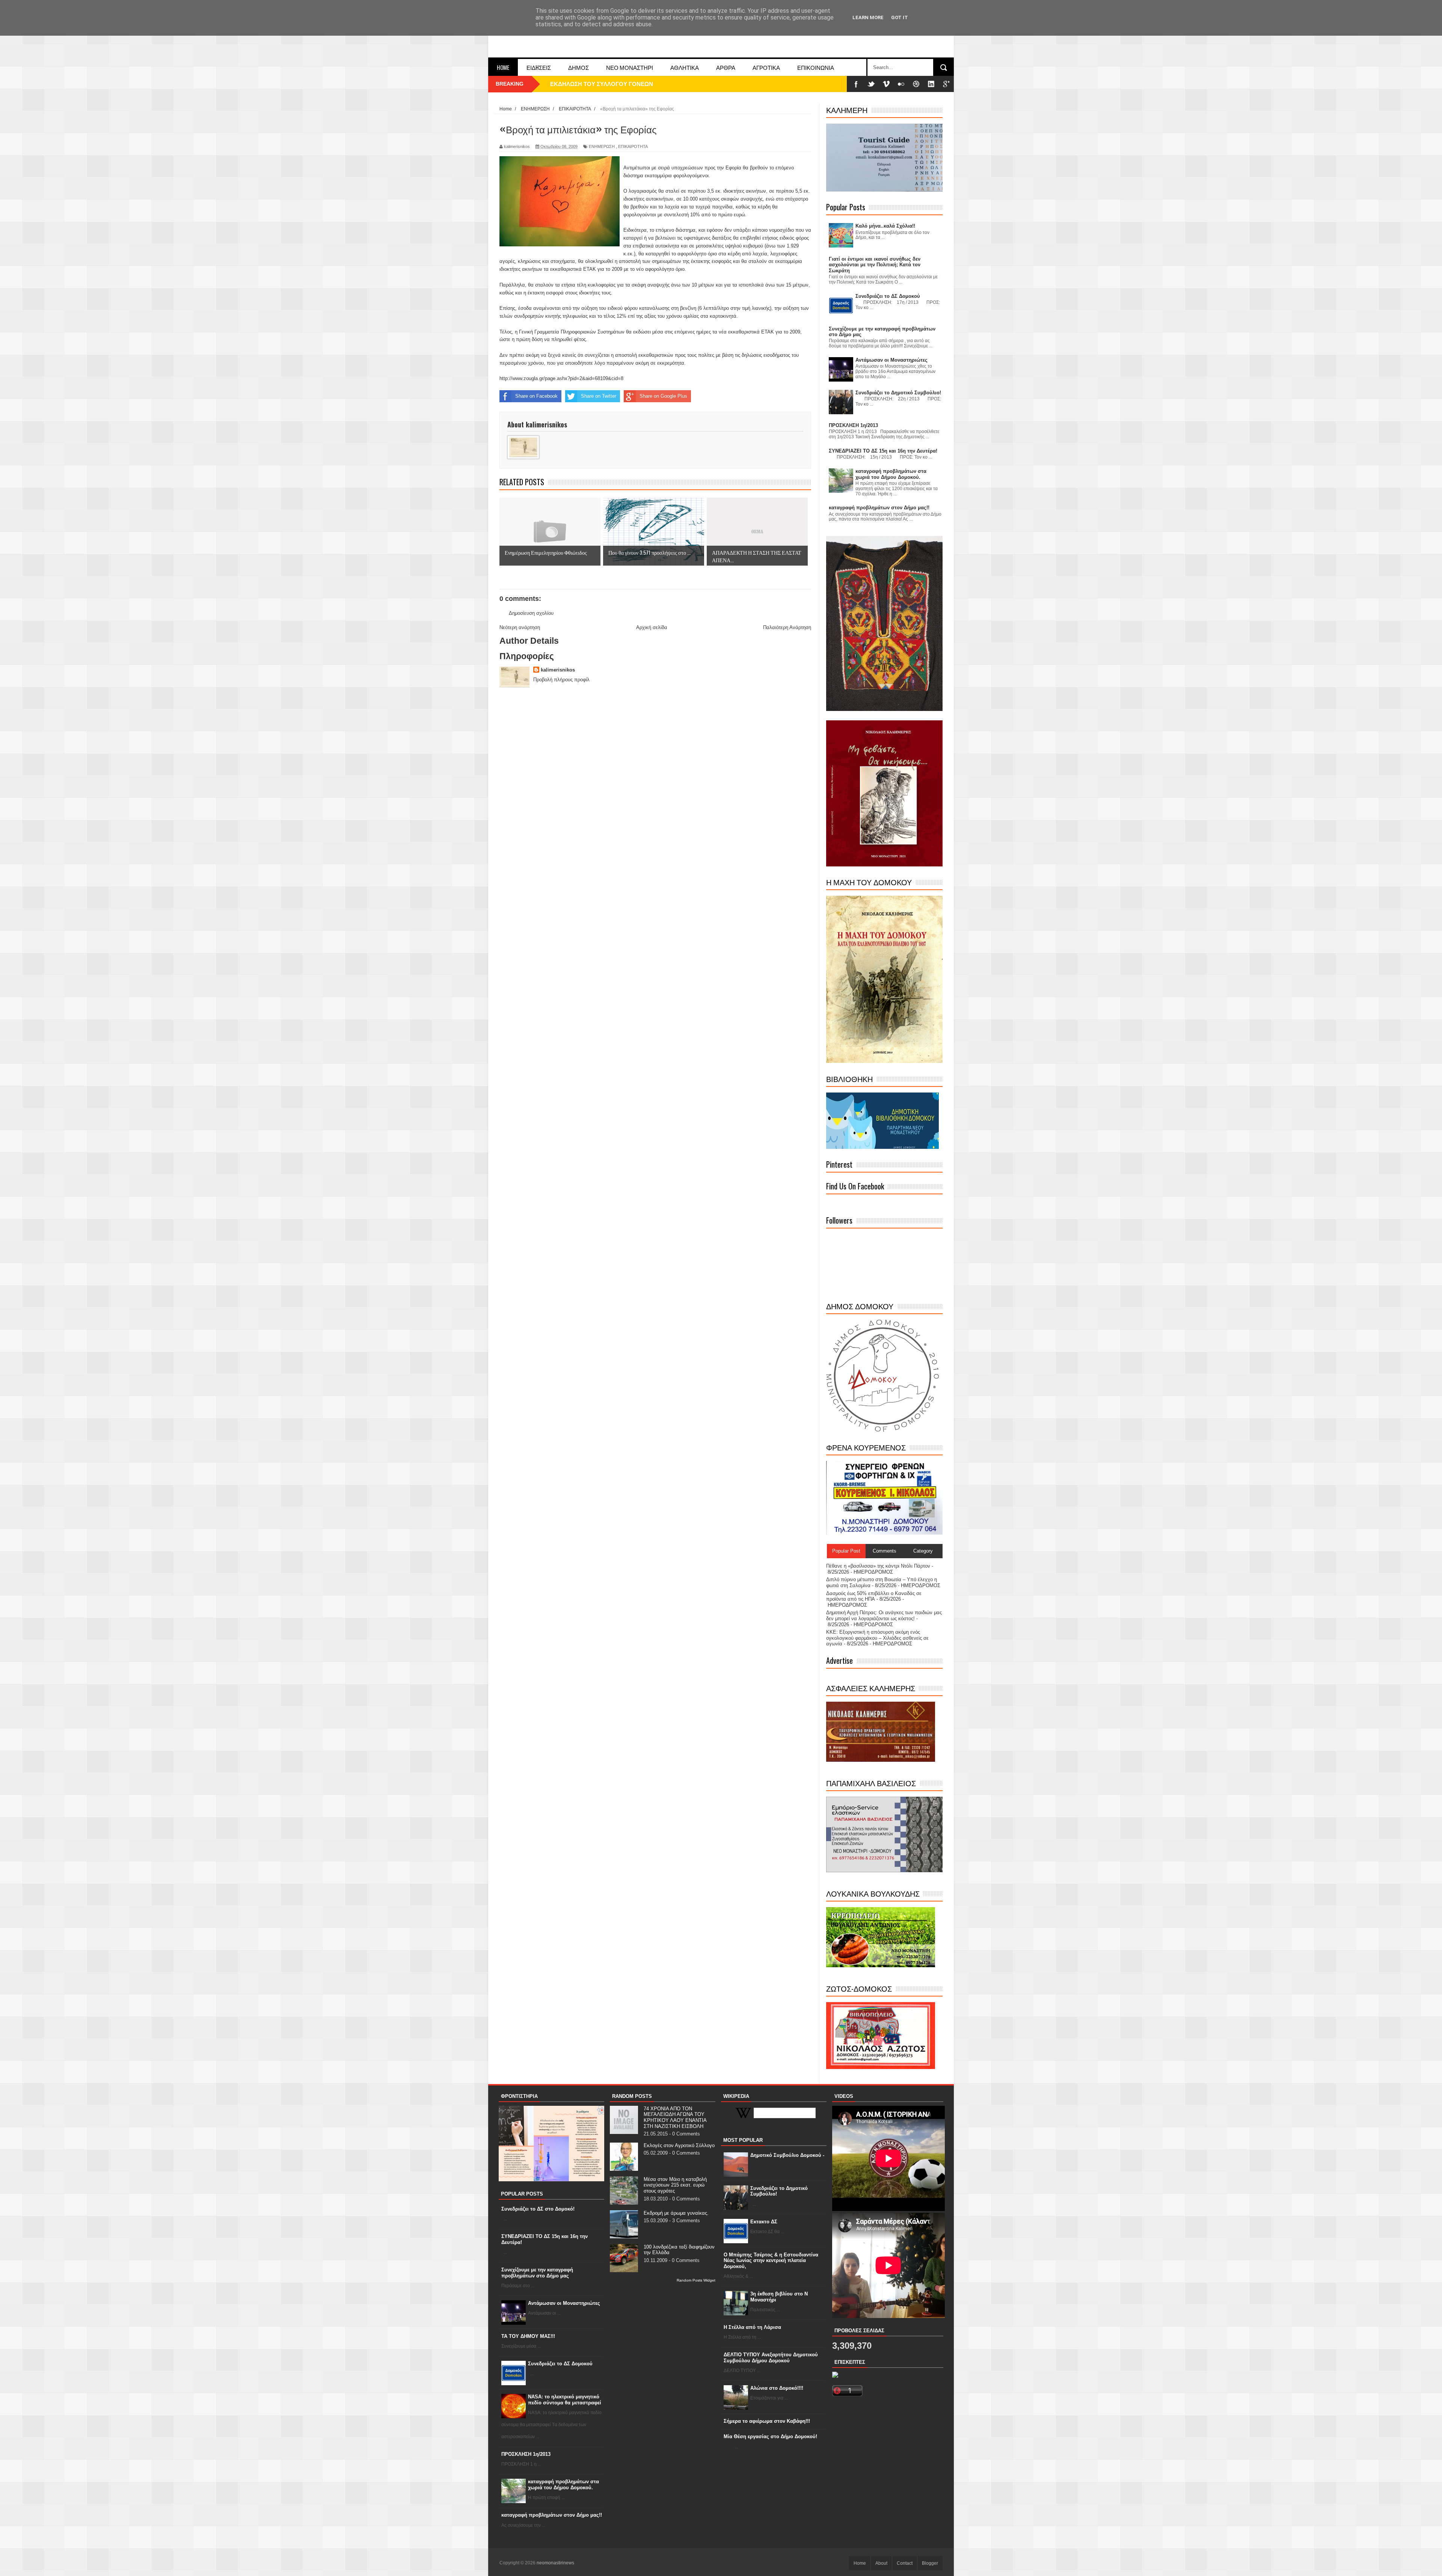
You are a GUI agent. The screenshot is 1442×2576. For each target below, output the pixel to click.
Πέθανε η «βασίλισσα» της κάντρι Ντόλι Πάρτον (878, 1566)
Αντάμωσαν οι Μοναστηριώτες (564, 2303)
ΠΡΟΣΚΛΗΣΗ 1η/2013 (526, 2454)
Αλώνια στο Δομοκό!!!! (777, 2388)
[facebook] (856, 84)
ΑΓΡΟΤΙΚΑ (766, 67)
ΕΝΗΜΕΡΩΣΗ (602, 146)
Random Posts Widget (696, 2280)
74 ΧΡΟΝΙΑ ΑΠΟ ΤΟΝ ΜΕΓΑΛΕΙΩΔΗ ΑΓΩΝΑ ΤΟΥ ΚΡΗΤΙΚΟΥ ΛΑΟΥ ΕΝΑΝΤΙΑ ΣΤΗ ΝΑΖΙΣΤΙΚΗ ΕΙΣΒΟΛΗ (675, 2117)
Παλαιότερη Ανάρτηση (787, 627)
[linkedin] (931, 84)
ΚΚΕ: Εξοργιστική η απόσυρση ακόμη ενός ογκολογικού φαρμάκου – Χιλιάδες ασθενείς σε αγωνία (877, 1638)
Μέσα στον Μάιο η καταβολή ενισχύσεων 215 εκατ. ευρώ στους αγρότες (675, 2185)
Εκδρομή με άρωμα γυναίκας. (676, 2213)
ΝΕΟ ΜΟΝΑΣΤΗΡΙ (630, 67)
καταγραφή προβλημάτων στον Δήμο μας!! (552, 2515)
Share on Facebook (536, 396)
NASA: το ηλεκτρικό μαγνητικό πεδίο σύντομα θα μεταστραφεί (565, 2400)
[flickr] (901, 84)
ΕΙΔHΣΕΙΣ (539, 67)
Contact (905, 2563)
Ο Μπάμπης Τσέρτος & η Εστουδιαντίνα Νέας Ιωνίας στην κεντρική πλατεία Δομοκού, (771, 2261)
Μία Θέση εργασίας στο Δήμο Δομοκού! (770, 2436)
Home (503, 67)
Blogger (930, 2563)
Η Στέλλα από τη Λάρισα (752, 2327)
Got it (900, 17)
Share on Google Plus (663, 396)
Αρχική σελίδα (652, 627)
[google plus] (946, 84)
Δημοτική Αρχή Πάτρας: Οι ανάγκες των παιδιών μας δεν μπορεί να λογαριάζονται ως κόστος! (884, 1615)
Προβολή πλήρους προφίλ (561, 680)
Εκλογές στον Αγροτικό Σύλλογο (679, 2145)
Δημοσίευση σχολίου (531, 613)
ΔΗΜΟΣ (578, 67)
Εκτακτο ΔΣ (764, 2222)
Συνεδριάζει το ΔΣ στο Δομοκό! (538, 2209)
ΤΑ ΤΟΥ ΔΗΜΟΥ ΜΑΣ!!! (528, 2336)
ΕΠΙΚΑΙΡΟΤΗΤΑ (633, 146)
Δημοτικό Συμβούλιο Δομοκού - (787, 2155)
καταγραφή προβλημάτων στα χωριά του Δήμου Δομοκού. (563, 2485)
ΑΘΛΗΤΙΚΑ (685, 67)
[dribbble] (916, 84)
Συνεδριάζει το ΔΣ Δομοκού (560, 2364)
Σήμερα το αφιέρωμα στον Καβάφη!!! (767, 2421)
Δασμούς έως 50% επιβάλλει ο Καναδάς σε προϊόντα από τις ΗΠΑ (874, 1596)
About (881, 2563)
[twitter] (871, 84)
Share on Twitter (599, 396)
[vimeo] (886, 84)
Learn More (868, 17)
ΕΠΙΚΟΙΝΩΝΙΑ (816, 67)
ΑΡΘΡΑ (726, 67)
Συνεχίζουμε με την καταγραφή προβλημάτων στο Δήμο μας (537, 2273)
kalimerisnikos (558, 670)
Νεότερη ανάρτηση (520, 627)
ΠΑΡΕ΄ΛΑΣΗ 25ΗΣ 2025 (581, 84)
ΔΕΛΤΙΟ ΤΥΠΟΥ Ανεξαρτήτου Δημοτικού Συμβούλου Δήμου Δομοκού (771, 2358)
